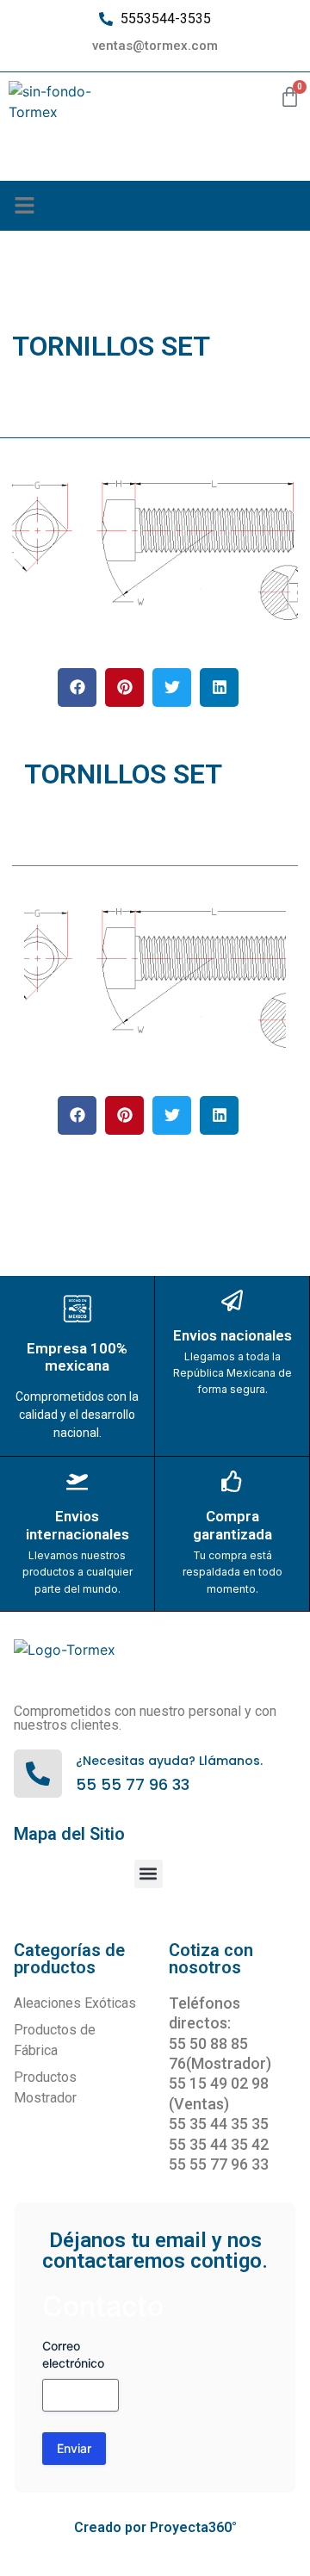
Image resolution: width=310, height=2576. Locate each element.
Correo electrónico (73, 2354)
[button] (25, 206)
